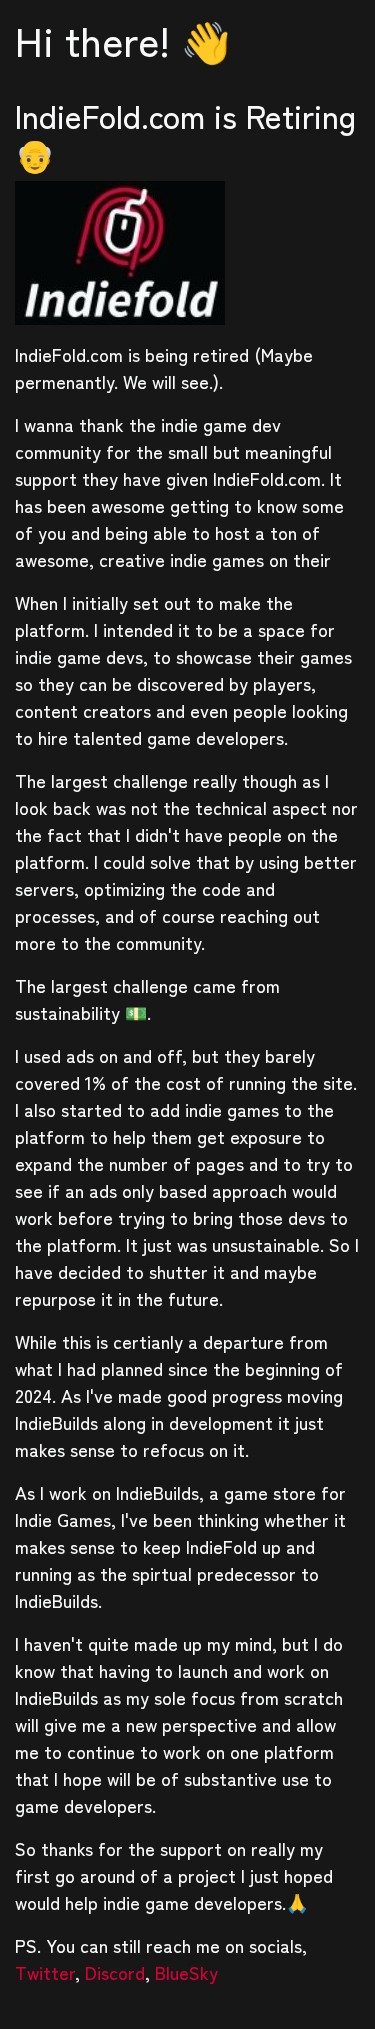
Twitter (45, 1972)
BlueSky (186, 1972)
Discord (115, 1972)
